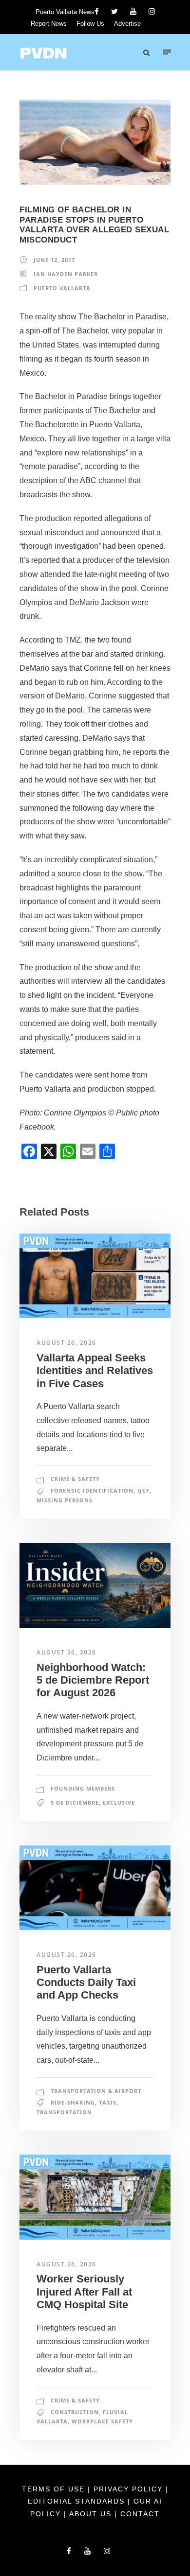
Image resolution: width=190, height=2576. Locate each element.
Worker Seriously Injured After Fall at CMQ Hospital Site (84, 2292)
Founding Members (83, 1788)
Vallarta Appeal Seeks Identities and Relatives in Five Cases (95, 1371)
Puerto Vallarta (62, 288)
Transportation (64, 2112)
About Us (92, 2514)
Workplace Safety (102, 2421)
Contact (140, 2514)
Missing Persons (65, 1500)
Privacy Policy (130, 2489)
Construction (75, 2412)
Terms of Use (55, 2489)
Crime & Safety (75, 1479)
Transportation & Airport (96, 2091)
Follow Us (90, 24)
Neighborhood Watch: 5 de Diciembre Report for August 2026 (93, 1680)
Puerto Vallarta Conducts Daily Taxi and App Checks (86, 1983)
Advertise (127, 24)
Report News (49, 24)
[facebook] (97, 11)
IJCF (143, 1490)
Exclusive (119, 1802)
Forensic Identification (92, 1490)
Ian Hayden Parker (66, 274)
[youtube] (133, 11)
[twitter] (114, 11)
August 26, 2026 (66, 1343)
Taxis (108, 2102)
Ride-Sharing (73, 2102)
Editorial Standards (78, 2501)
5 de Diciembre (75, 1802)
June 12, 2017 (54, 260)
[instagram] (152, 11)
